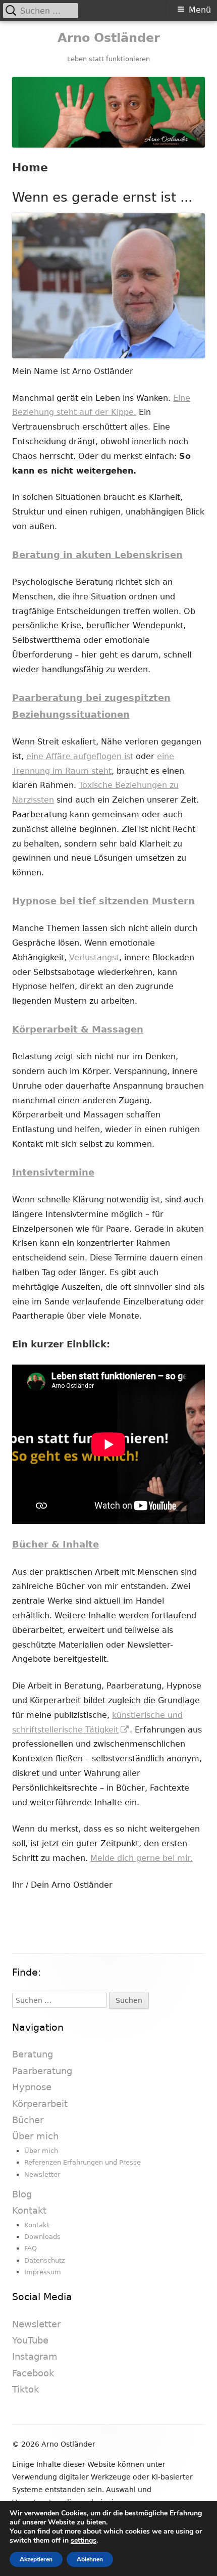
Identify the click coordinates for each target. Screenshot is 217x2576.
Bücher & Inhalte (56, 1544)
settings (84, 2541)
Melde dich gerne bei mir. (142, 1858)
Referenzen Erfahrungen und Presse (83, 2162)
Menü (200, 10)
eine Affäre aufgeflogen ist (80, 756)
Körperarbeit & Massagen (78, 1029)
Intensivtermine (53, 1172)
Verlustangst (94, 957)
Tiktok (25, 2389)
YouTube (30, 2340)
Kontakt (29, 2210)
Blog (22, 2194)
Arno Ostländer (109, 38)
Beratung (33, 2054)
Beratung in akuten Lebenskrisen (97, 555)
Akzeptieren (36, 2559)
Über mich (35, 2136)
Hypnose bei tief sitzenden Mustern (103, 901)
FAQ (31, 2248)
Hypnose (32, 2087)
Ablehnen (90, 2559)
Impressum (43, 2272)
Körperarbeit (40, 2104)
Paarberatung (42, 2071)
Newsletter (42, 2174)
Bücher (28, 2120)
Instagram (35, 2356)
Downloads (42, 2237)
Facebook (33, 2373)
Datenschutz (45, 2260)
